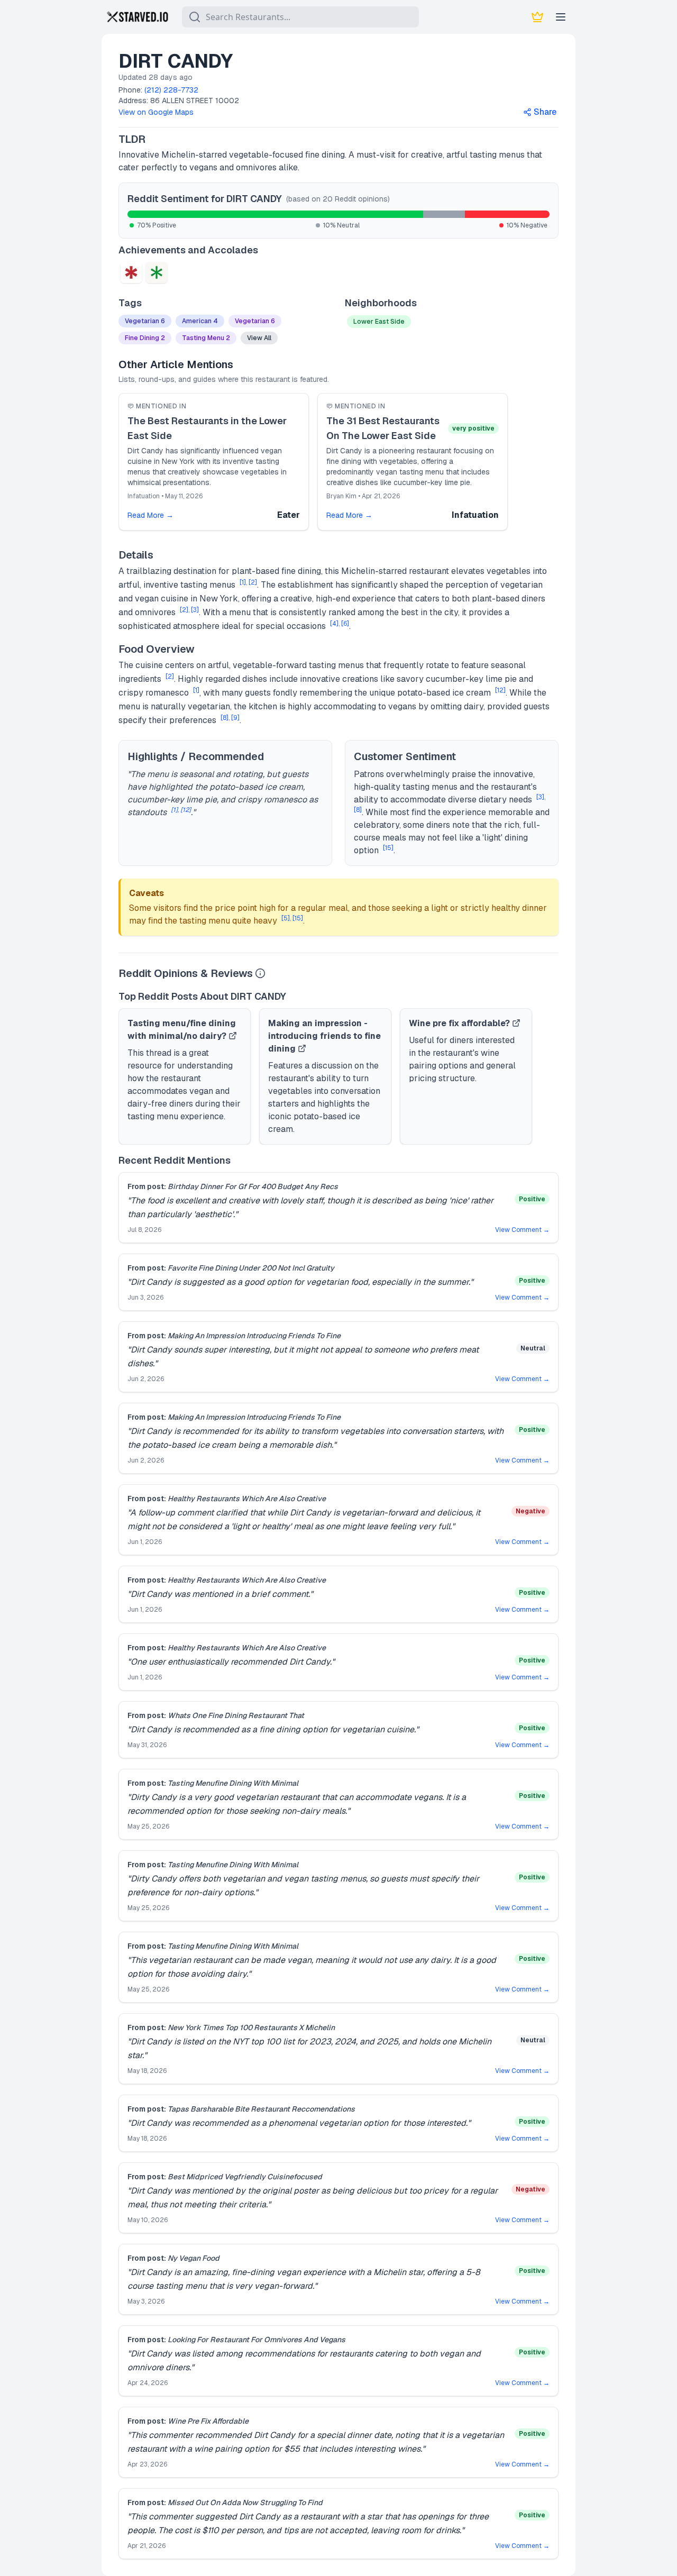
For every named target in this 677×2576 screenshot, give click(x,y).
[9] (235, 718)
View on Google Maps (156, 112)
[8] (225, 718)
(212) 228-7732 (171, 90)
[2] (253, 582)
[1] (243, 582)
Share (545, 112)
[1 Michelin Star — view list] (131, 272)
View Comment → (522, 1230)
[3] (195, 610)
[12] (500, 690)
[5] (286, 918)
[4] (334, 624)
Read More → (150, 515)
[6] (345, 624)
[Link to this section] (154, 139)
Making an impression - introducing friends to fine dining (324, 1036)
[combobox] (300, 17)
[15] (388, 848)
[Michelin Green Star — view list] (157, 272)
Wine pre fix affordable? (459, 1023)
